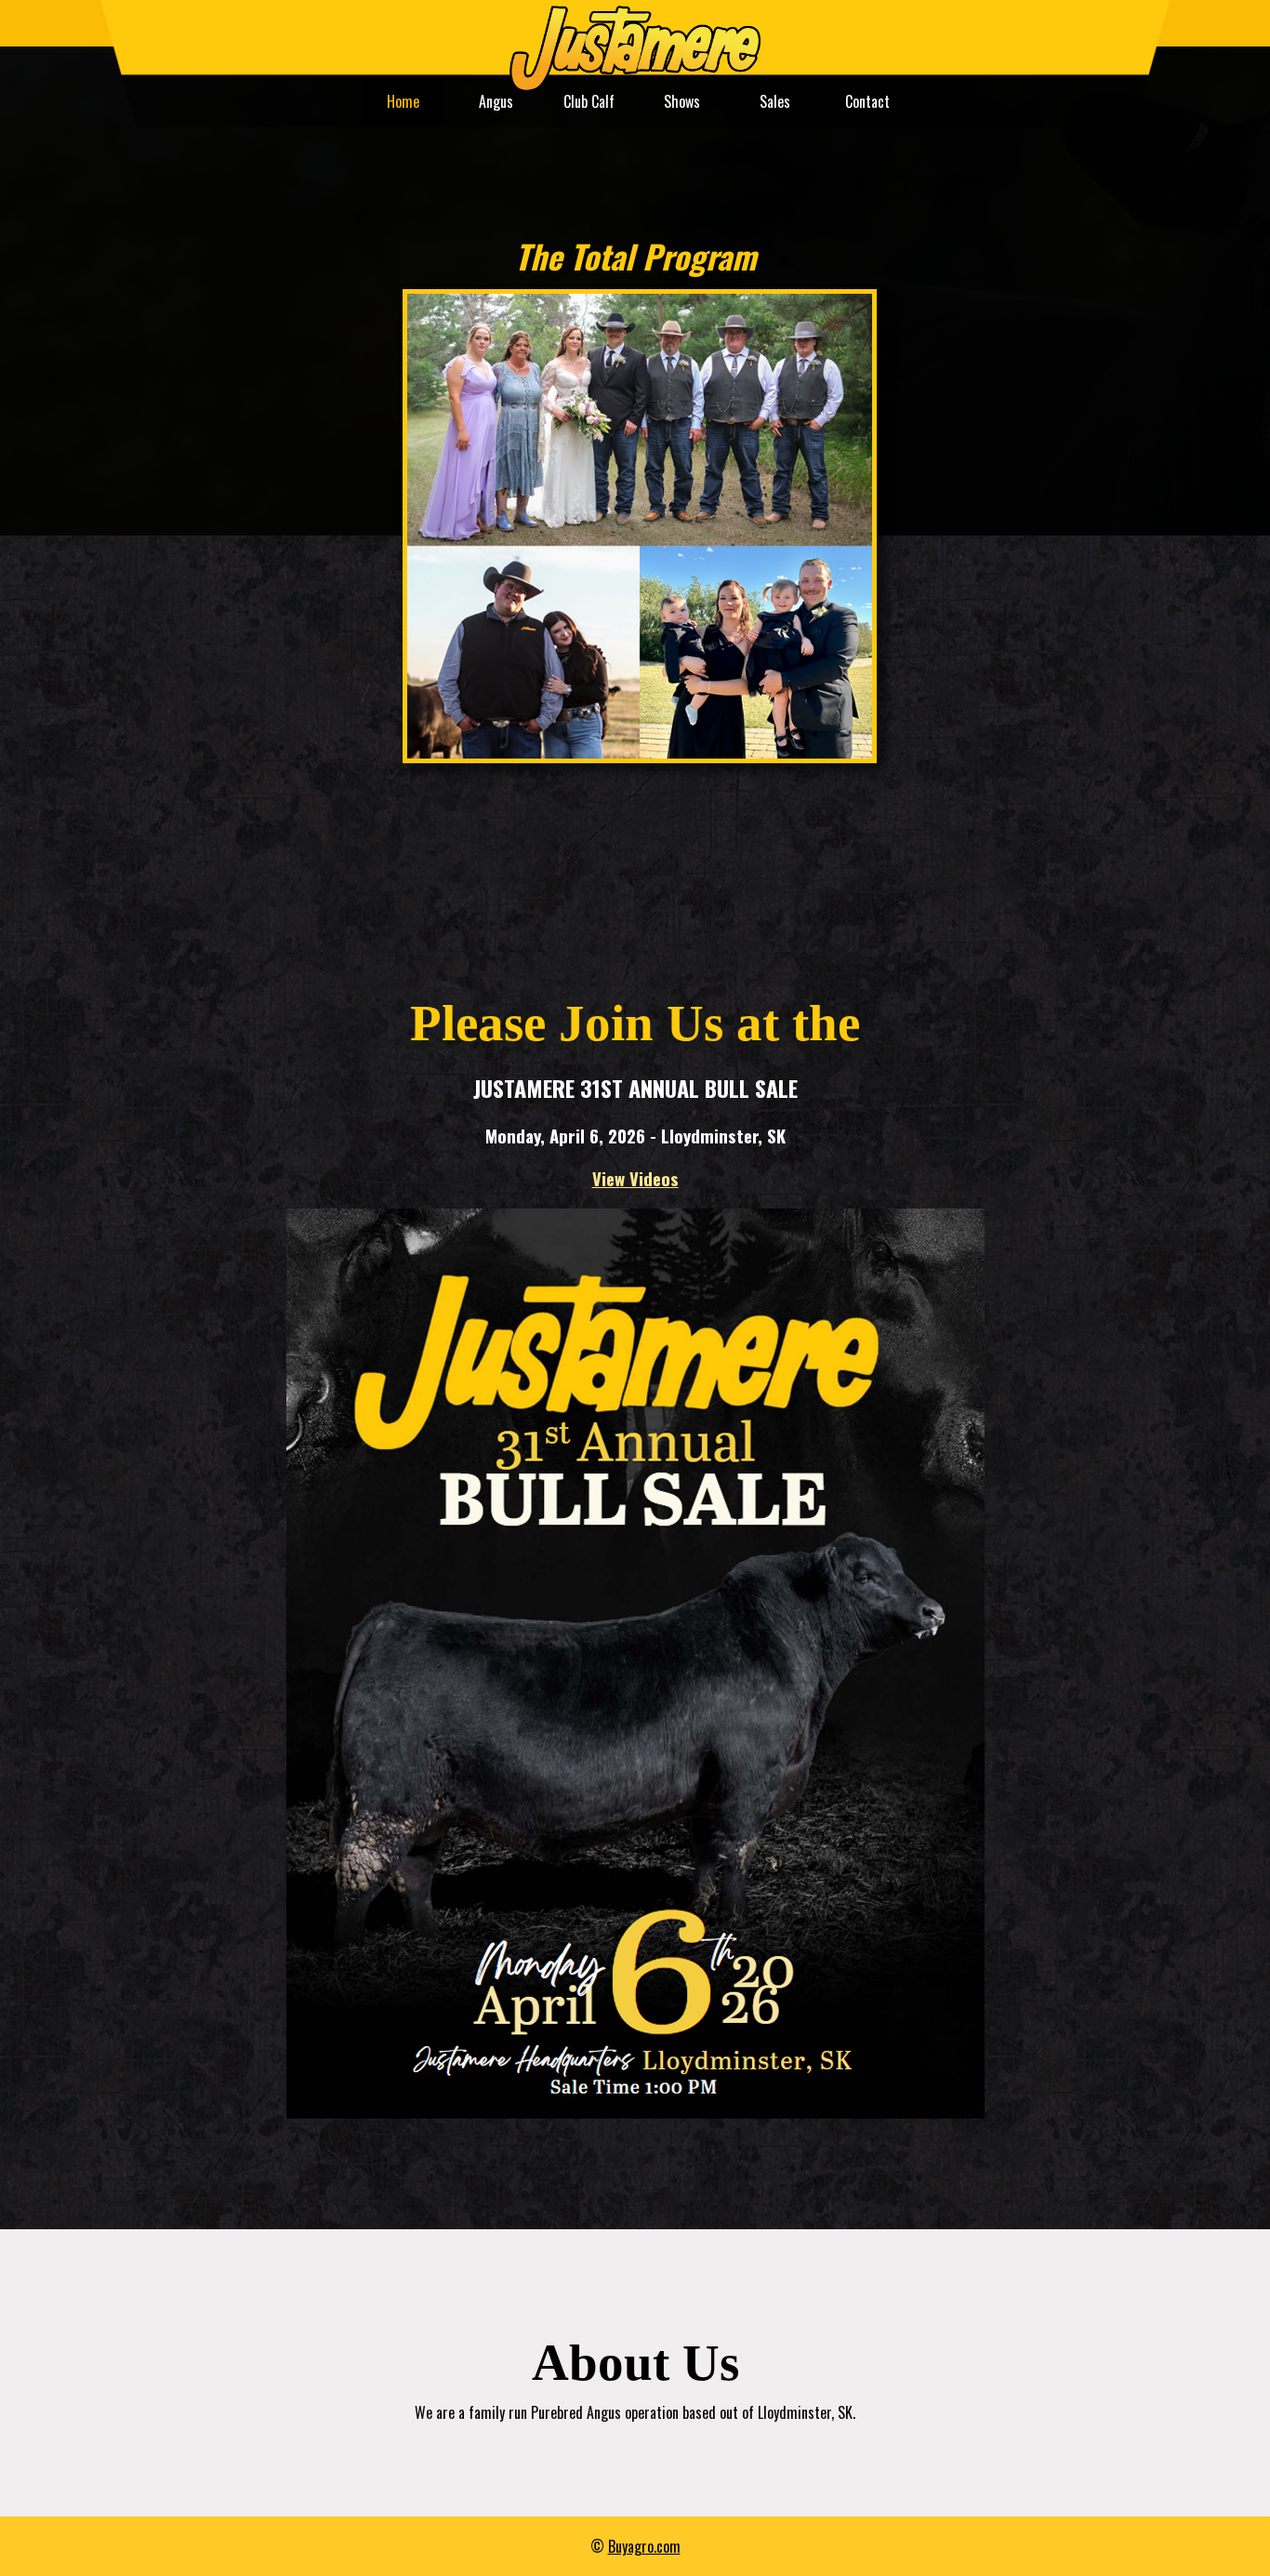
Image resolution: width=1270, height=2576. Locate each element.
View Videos (635, 1178)
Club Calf (589, 101)
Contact (867, 101)
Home (403, 101)
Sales (775, 101)
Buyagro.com (644, 2546)
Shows (682, 101)
